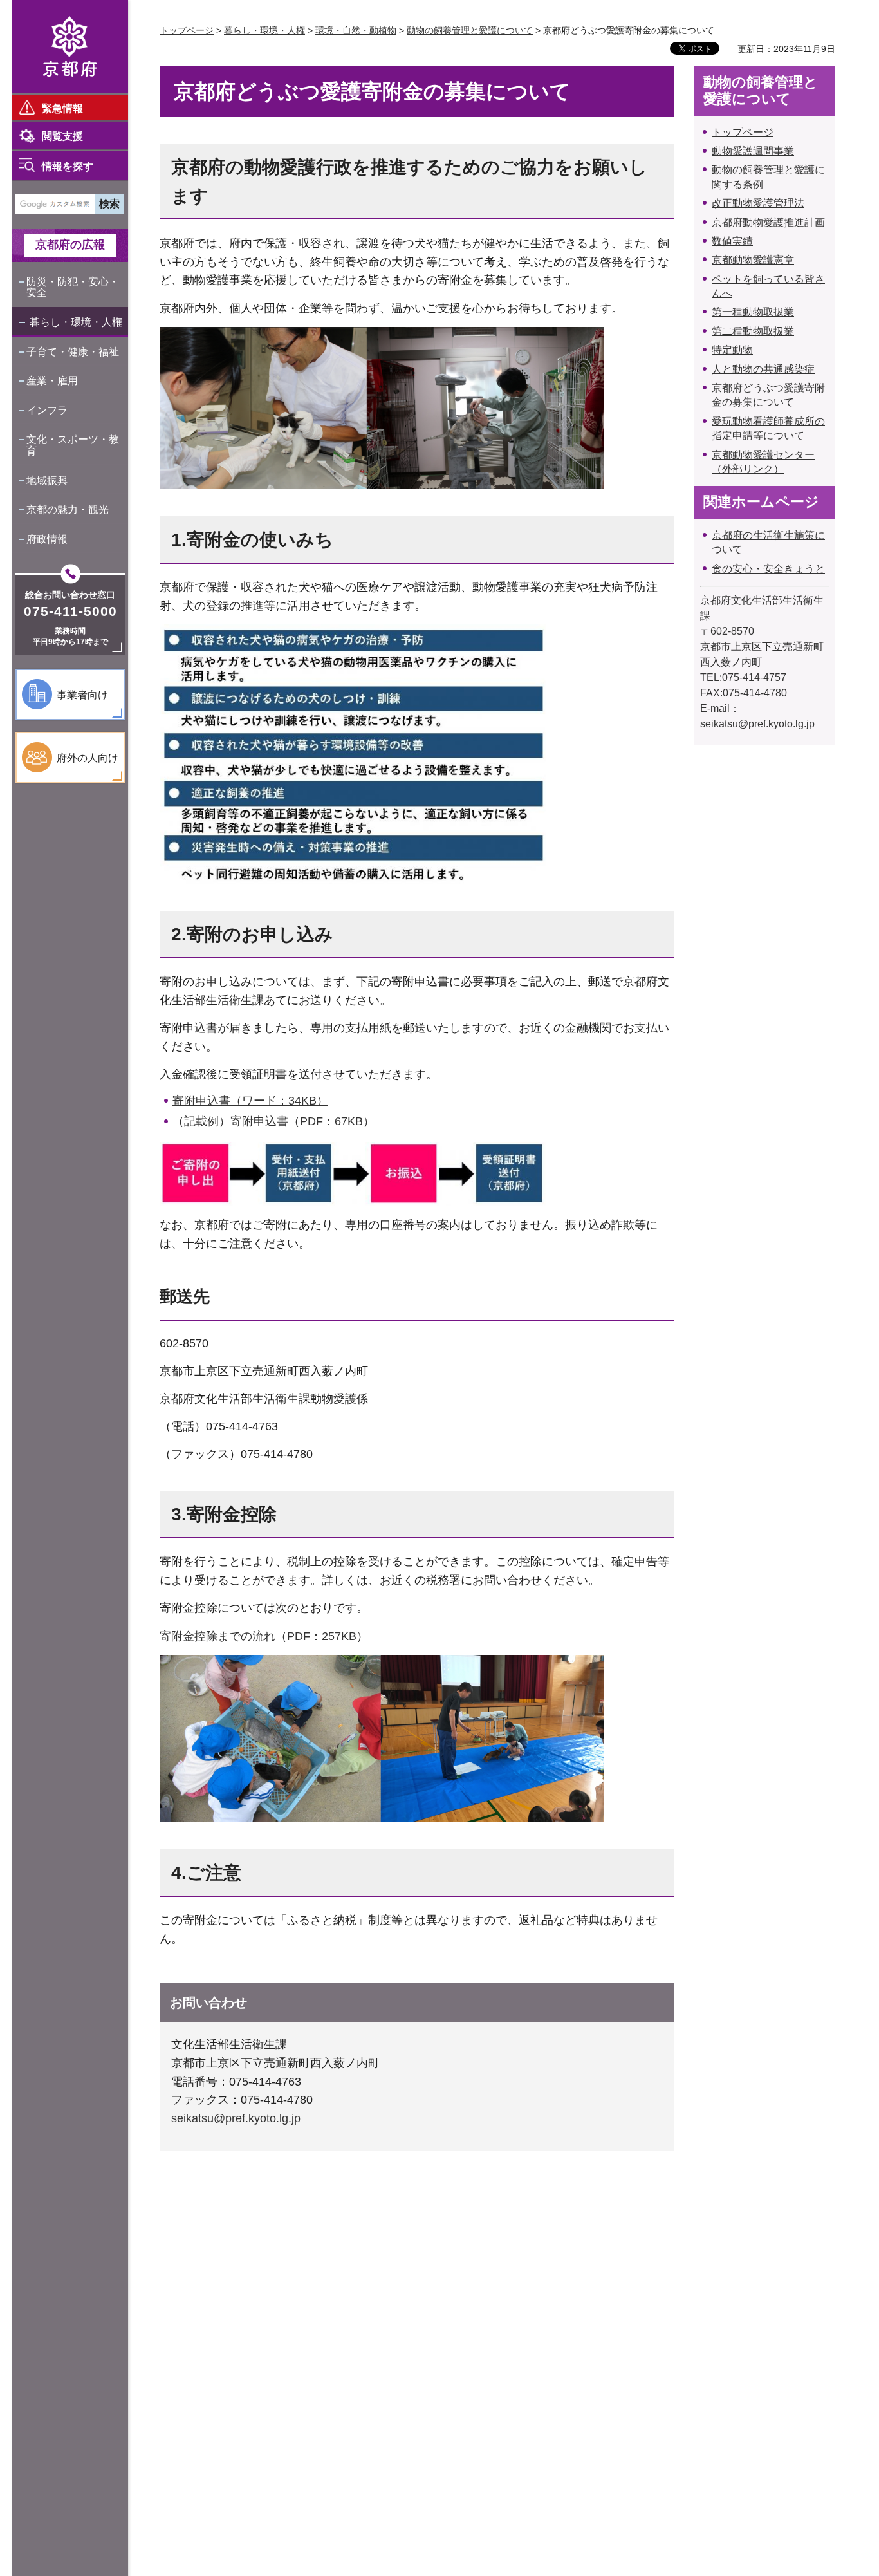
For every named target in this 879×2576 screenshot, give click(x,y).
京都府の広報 (70, 245)
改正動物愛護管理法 (758, 203)
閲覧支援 (62, 136)
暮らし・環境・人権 (76, 322)
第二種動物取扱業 (753, 331)
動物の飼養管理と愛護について (470, 30)
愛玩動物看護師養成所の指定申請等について (768, 428)
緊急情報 (62, 108)
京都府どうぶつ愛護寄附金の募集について (768, 395)
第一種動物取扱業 (753, 312)
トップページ (187, 30)
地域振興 (47, 481)
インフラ (47, 410)
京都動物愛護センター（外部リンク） (763, 462)
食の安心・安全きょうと (768, 569)
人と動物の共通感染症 (763, 369)
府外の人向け (88, 758)
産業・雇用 (52, 381)
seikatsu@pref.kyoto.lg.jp (236, 2118)
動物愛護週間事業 (753, 151)
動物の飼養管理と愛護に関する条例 (768, 177)
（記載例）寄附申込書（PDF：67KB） (273, 1121)
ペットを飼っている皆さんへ (768, 286)
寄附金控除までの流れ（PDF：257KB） (264, 1636)
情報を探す (68, 166)
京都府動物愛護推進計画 (768, 222)
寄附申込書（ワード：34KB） (250, 1101)
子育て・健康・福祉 (73, 352)
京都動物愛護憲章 (753, 260)
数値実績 (732, 241)
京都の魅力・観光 (68, 509)
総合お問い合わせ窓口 (70, 595)
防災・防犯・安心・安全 (73, 287)
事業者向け (82, 695)
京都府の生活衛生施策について (768, 542)
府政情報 (47, 539)
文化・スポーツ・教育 (73, 445)
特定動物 (732, 350)
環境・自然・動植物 (356, 30)
